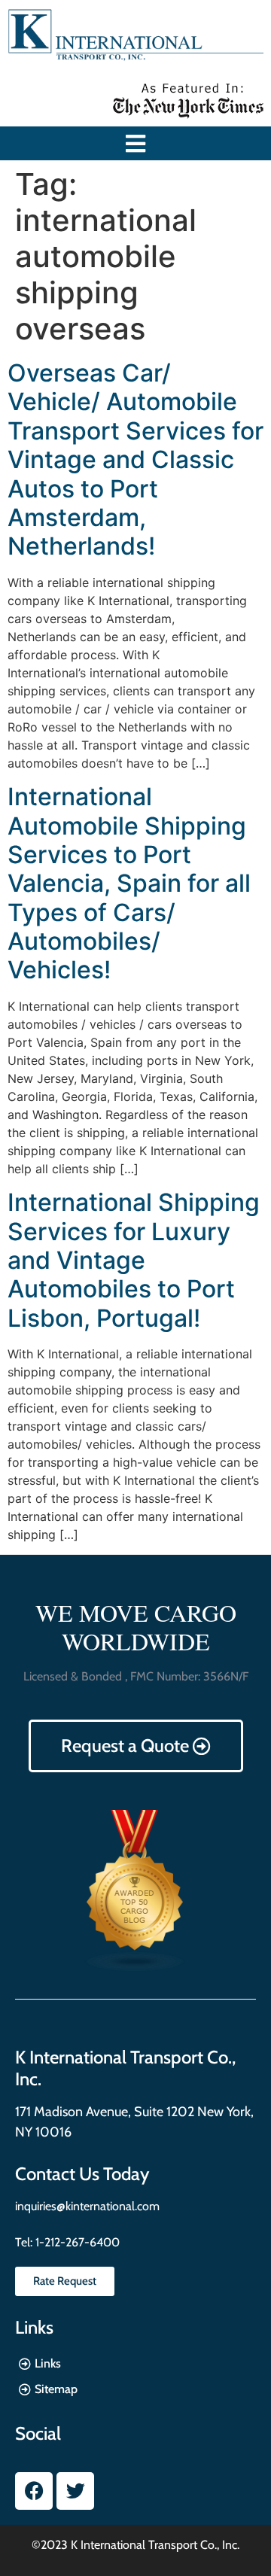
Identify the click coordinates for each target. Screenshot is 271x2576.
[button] (136, 143)
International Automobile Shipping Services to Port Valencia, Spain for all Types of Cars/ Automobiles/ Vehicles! (129, 883)
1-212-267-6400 (76, 2242)
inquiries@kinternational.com (87, 2206)
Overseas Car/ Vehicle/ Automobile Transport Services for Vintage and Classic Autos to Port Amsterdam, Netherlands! (135, 459)
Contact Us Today (82, 2174)
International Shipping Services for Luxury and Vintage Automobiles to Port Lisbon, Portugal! (134, 1260)
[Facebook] (34, 2491)
